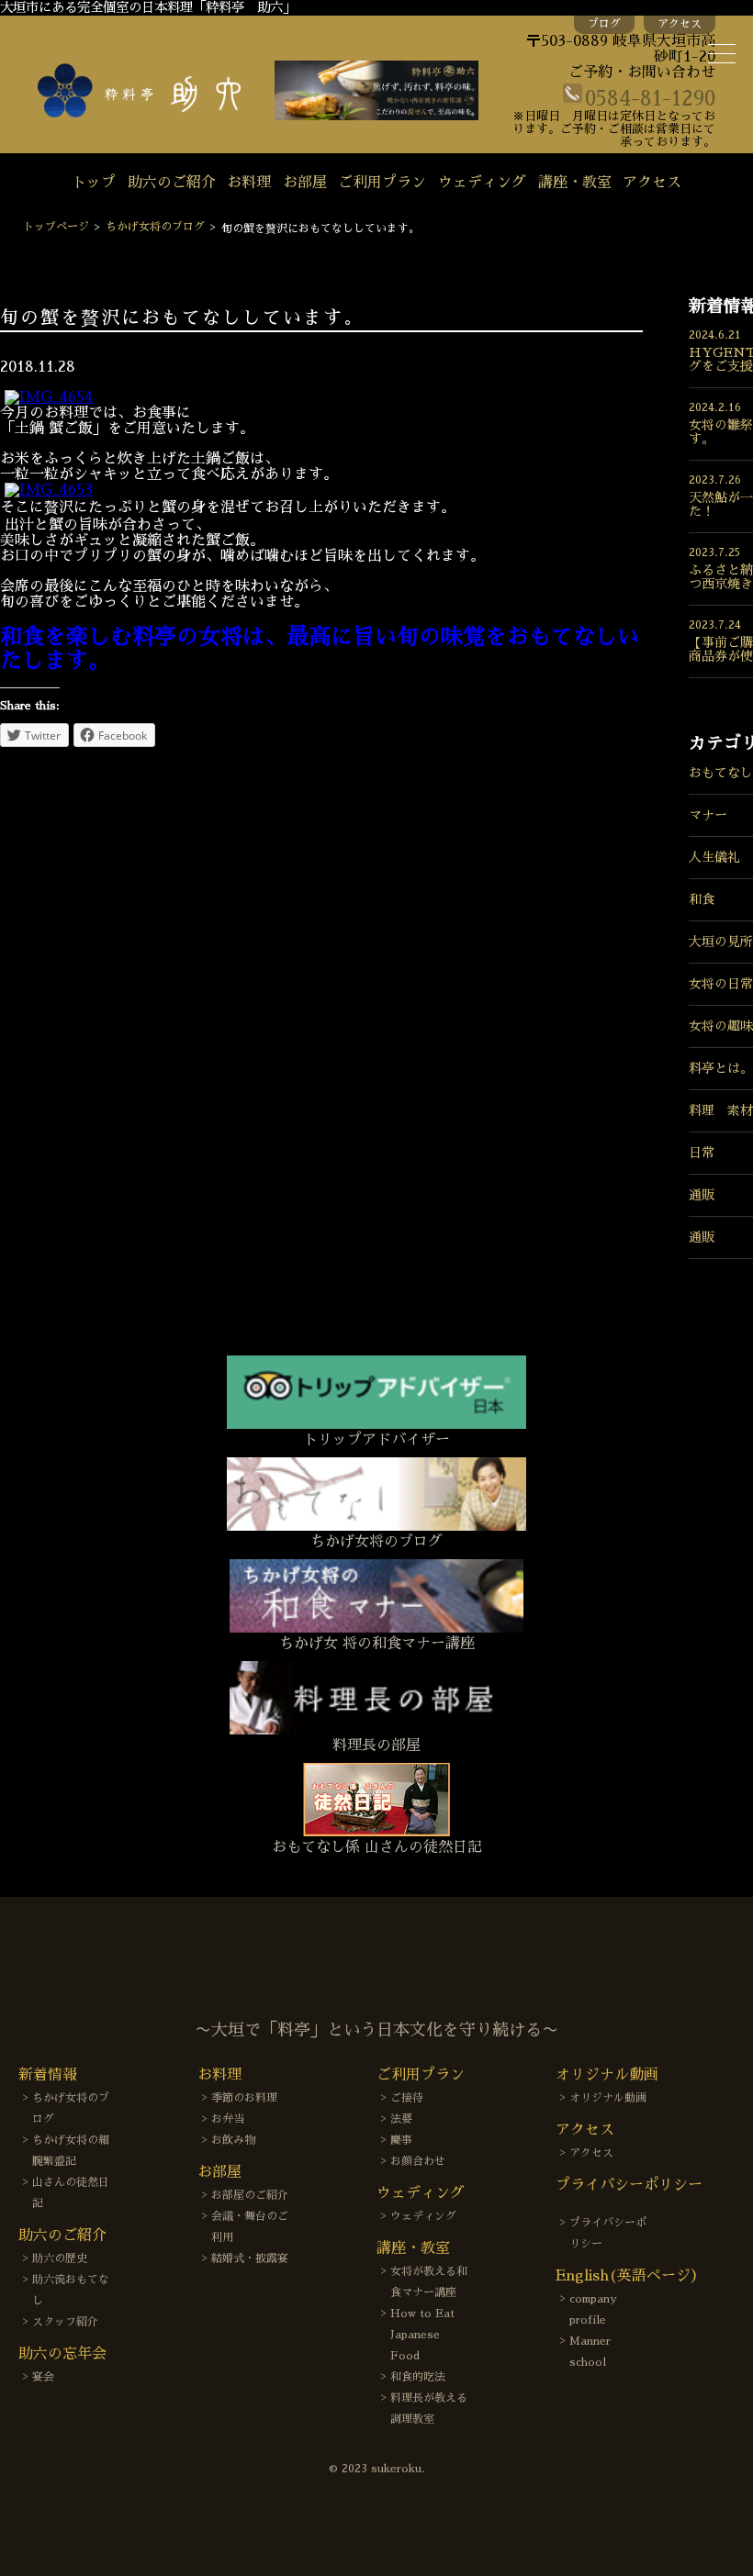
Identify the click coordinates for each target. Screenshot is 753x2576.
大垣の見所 (721, 942)
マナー (708, 815)
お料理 (249, 183)
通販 (702, 1195)
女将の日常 (721, 984)
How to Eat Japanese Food (422, 2335)
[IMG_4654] (49, 397)
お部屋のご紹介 (250, 2195)
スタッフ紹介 (65, 2322)
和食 (702, 899)
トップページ (56, 227)
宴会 (43, 2377)
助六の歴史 (60, 2258)
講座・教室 (575, 183)
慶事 (401, 2140)
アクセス (680, 24)
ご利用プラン (382, 183)
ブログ (604, 24)
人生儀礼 (714, 857)
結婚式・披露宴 (250, 2258)
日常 (702, 1153)
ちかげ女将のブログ (155, 227)
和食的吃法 (418, 2377)
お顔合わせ (418, 2161)
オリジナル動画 (608, 2098)
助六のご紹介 (172, 183)
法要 (401, 2119)
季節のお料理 (244, 2098)
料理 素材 (721, 1110)
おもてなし (721, 773)
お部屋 (305, 183)
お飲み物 (233, 2140)
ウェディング (482, 183)
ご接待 (407, 2098)
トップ (94, 183)
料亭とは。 (721, 1068)
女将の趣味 (721, 1026)
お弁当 (228, 2119)
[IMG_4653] (49, 490)
